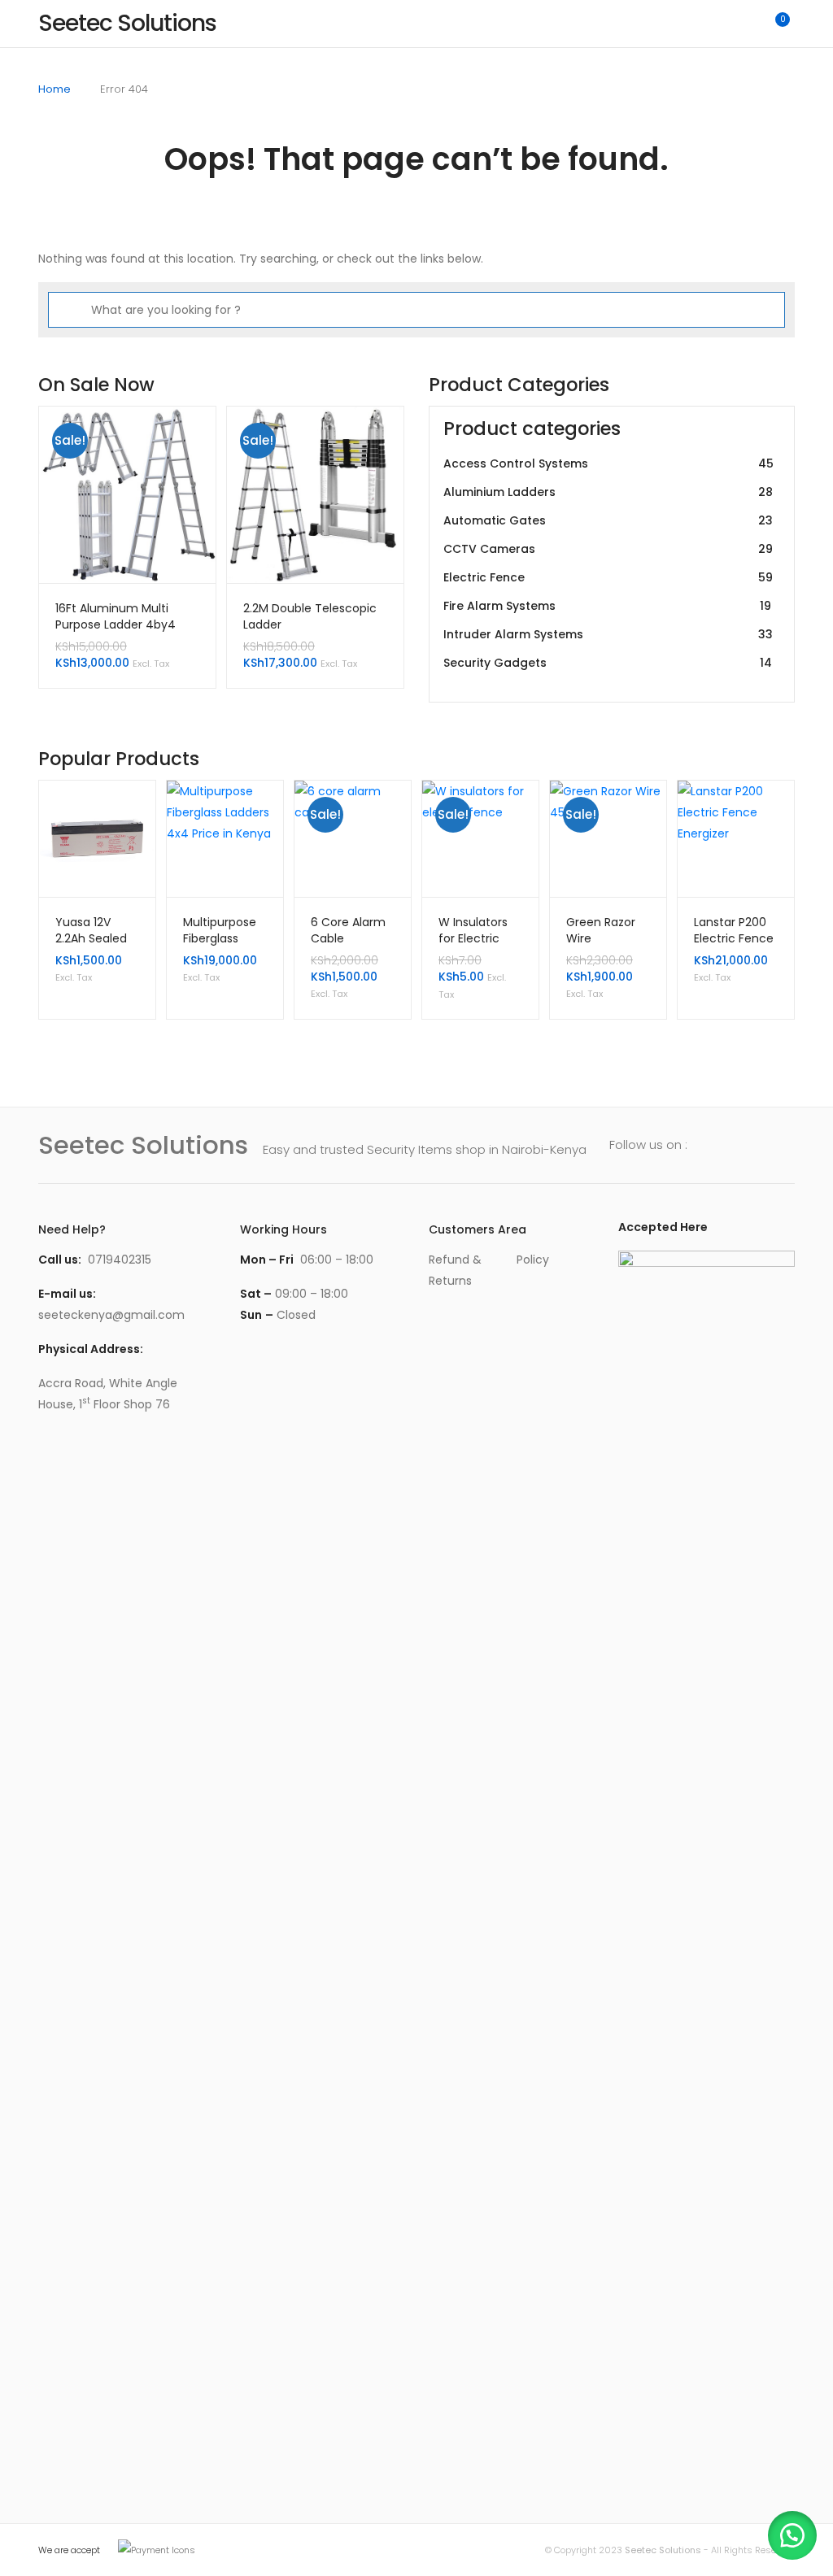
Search (705, 24)
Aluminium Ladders (608, 492)
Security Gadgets (608, 663)
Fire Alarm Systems (607, 606)
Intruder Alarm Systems (608, 634)
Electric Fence (608, 577)
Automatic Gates (608, 520)
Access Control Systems (608, 463)
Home (55, 89)
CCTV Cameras (608, 549)
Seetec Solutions (663, 2550)
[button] (792, 2535)
